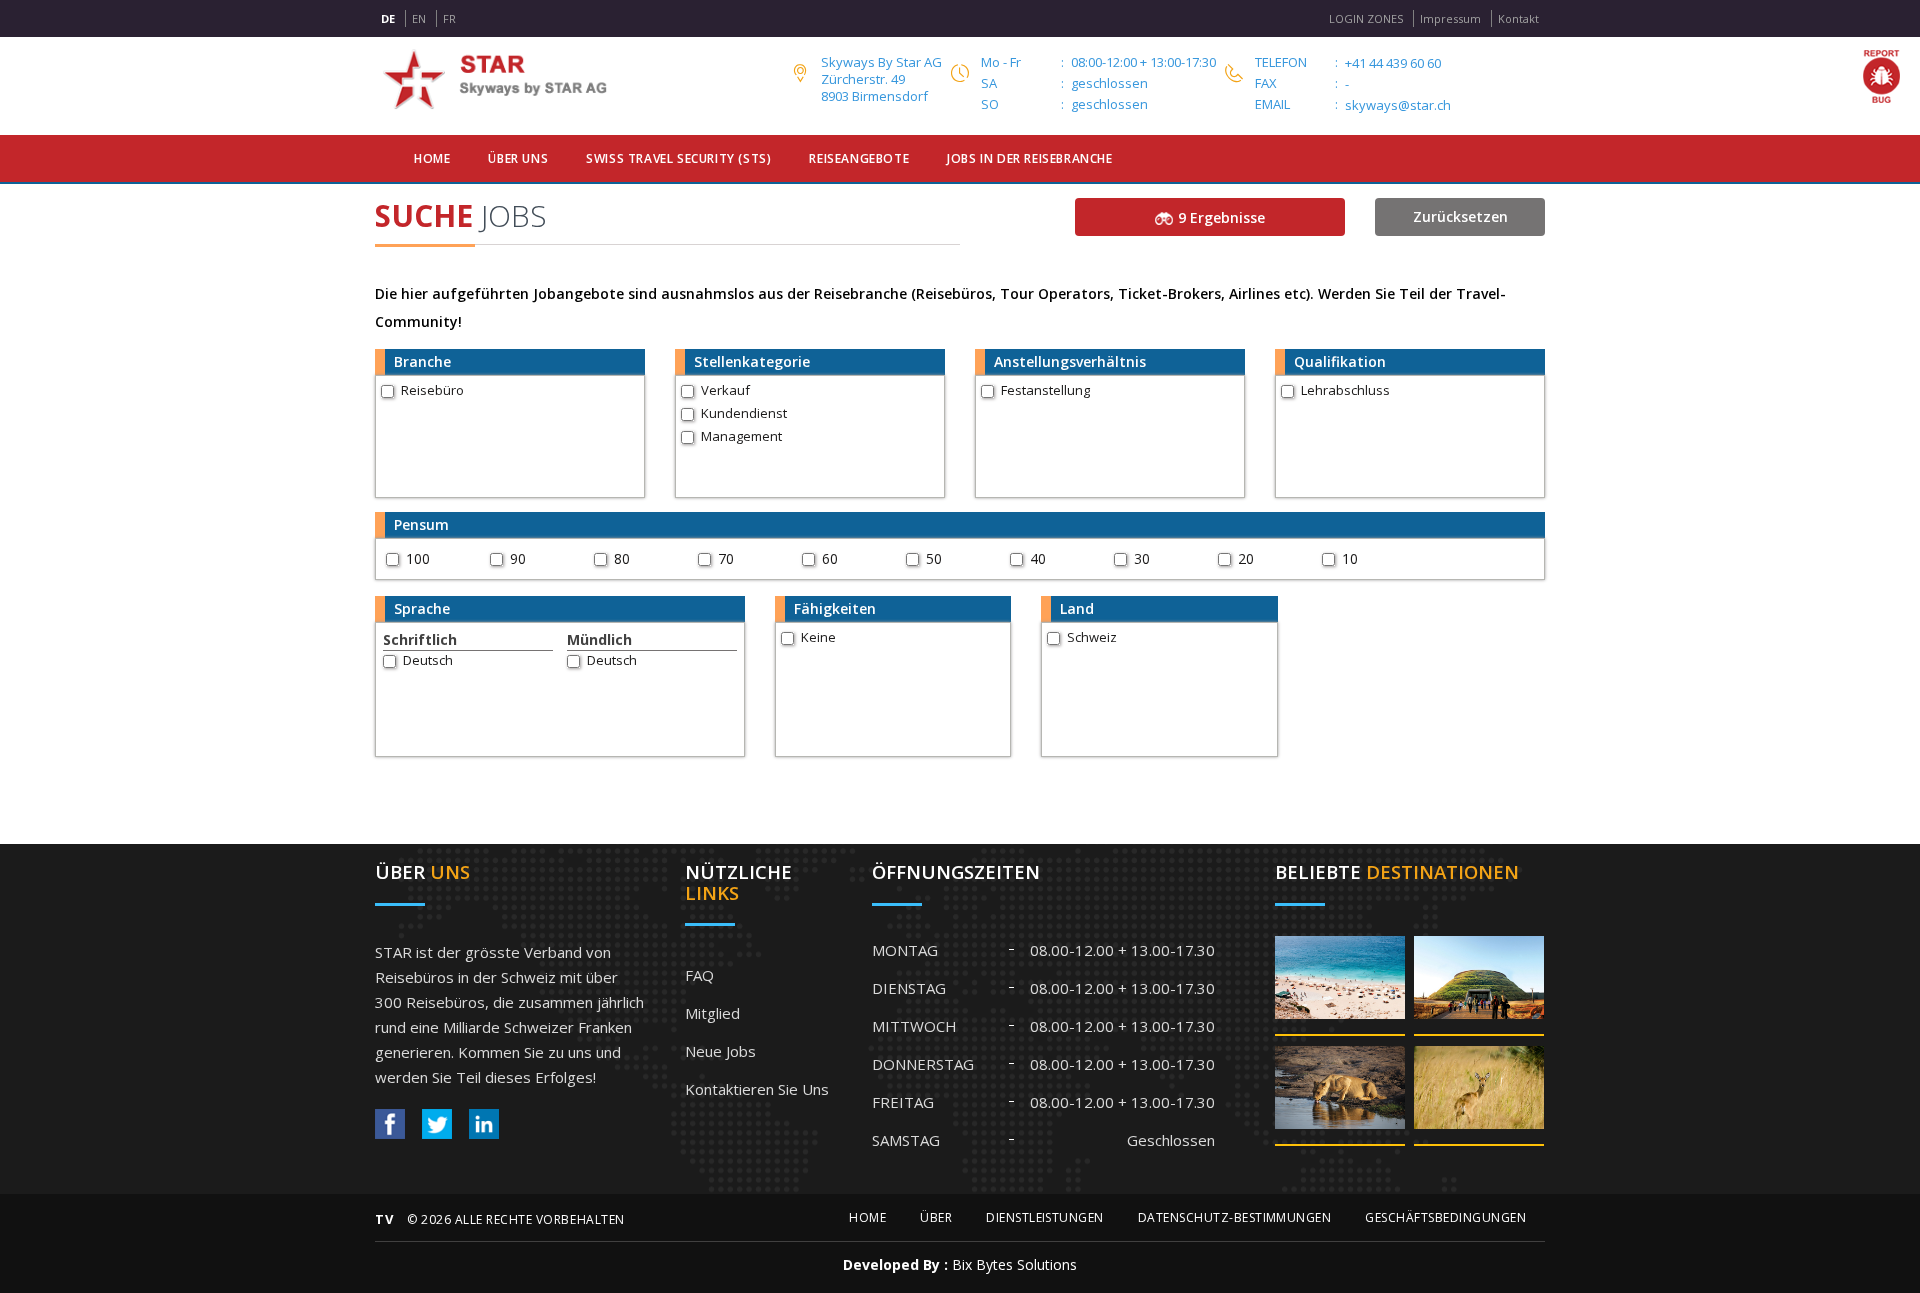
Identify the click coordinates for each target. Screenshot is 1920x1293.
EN (419, 18)
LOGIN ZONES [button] (1366, 18)
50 (934, 558)
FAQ (699, 975)
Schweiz (1092, 637)
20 (1246, 558)
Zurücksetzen (1460, 216)
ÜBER (936, 1217)
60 (830, 558)
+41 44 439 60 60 (1393, 63)
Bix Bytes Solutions (1014, 1264)
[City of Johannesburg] (1479, 984)
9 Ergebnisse (1221, 217)
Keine (818, 637)
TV (384, 1219)
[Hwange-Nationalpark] (1340, 1094)
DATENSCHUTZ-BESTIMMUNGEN (1235, 1217)
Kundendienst (744, 413)
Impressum (1450, 18)
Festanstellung (1045, 390)
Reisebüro (432, 390)
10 (1350, 558)
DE (388, 18)
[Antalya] (1340, 984)
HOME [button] (432, 158)
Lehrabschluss (1345, 390)
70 (726, 558)
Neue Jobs (720, 1051)
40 (1038, 558)
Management (741, 436)
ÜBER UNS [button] (518, 158)
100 (418, 558)
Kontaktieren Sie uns (757, 1089)
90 (518, 558)
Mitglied (712, 1013)
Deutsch (428, 660)
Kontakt (1518, 18)
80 (622, 558)
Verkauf (725, 390)
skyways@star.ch (1398, 105)
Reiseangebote (859, 158)
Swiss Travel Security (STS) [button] (678, 158)
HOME (867, 1217)
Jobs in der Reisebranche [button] (1029, 158)
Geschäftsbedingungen (1445, 1217)
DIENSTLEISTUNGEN (1045, 1217)
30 (1142, 558)
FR (449, 18)
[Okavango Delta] (1479, 1094)
